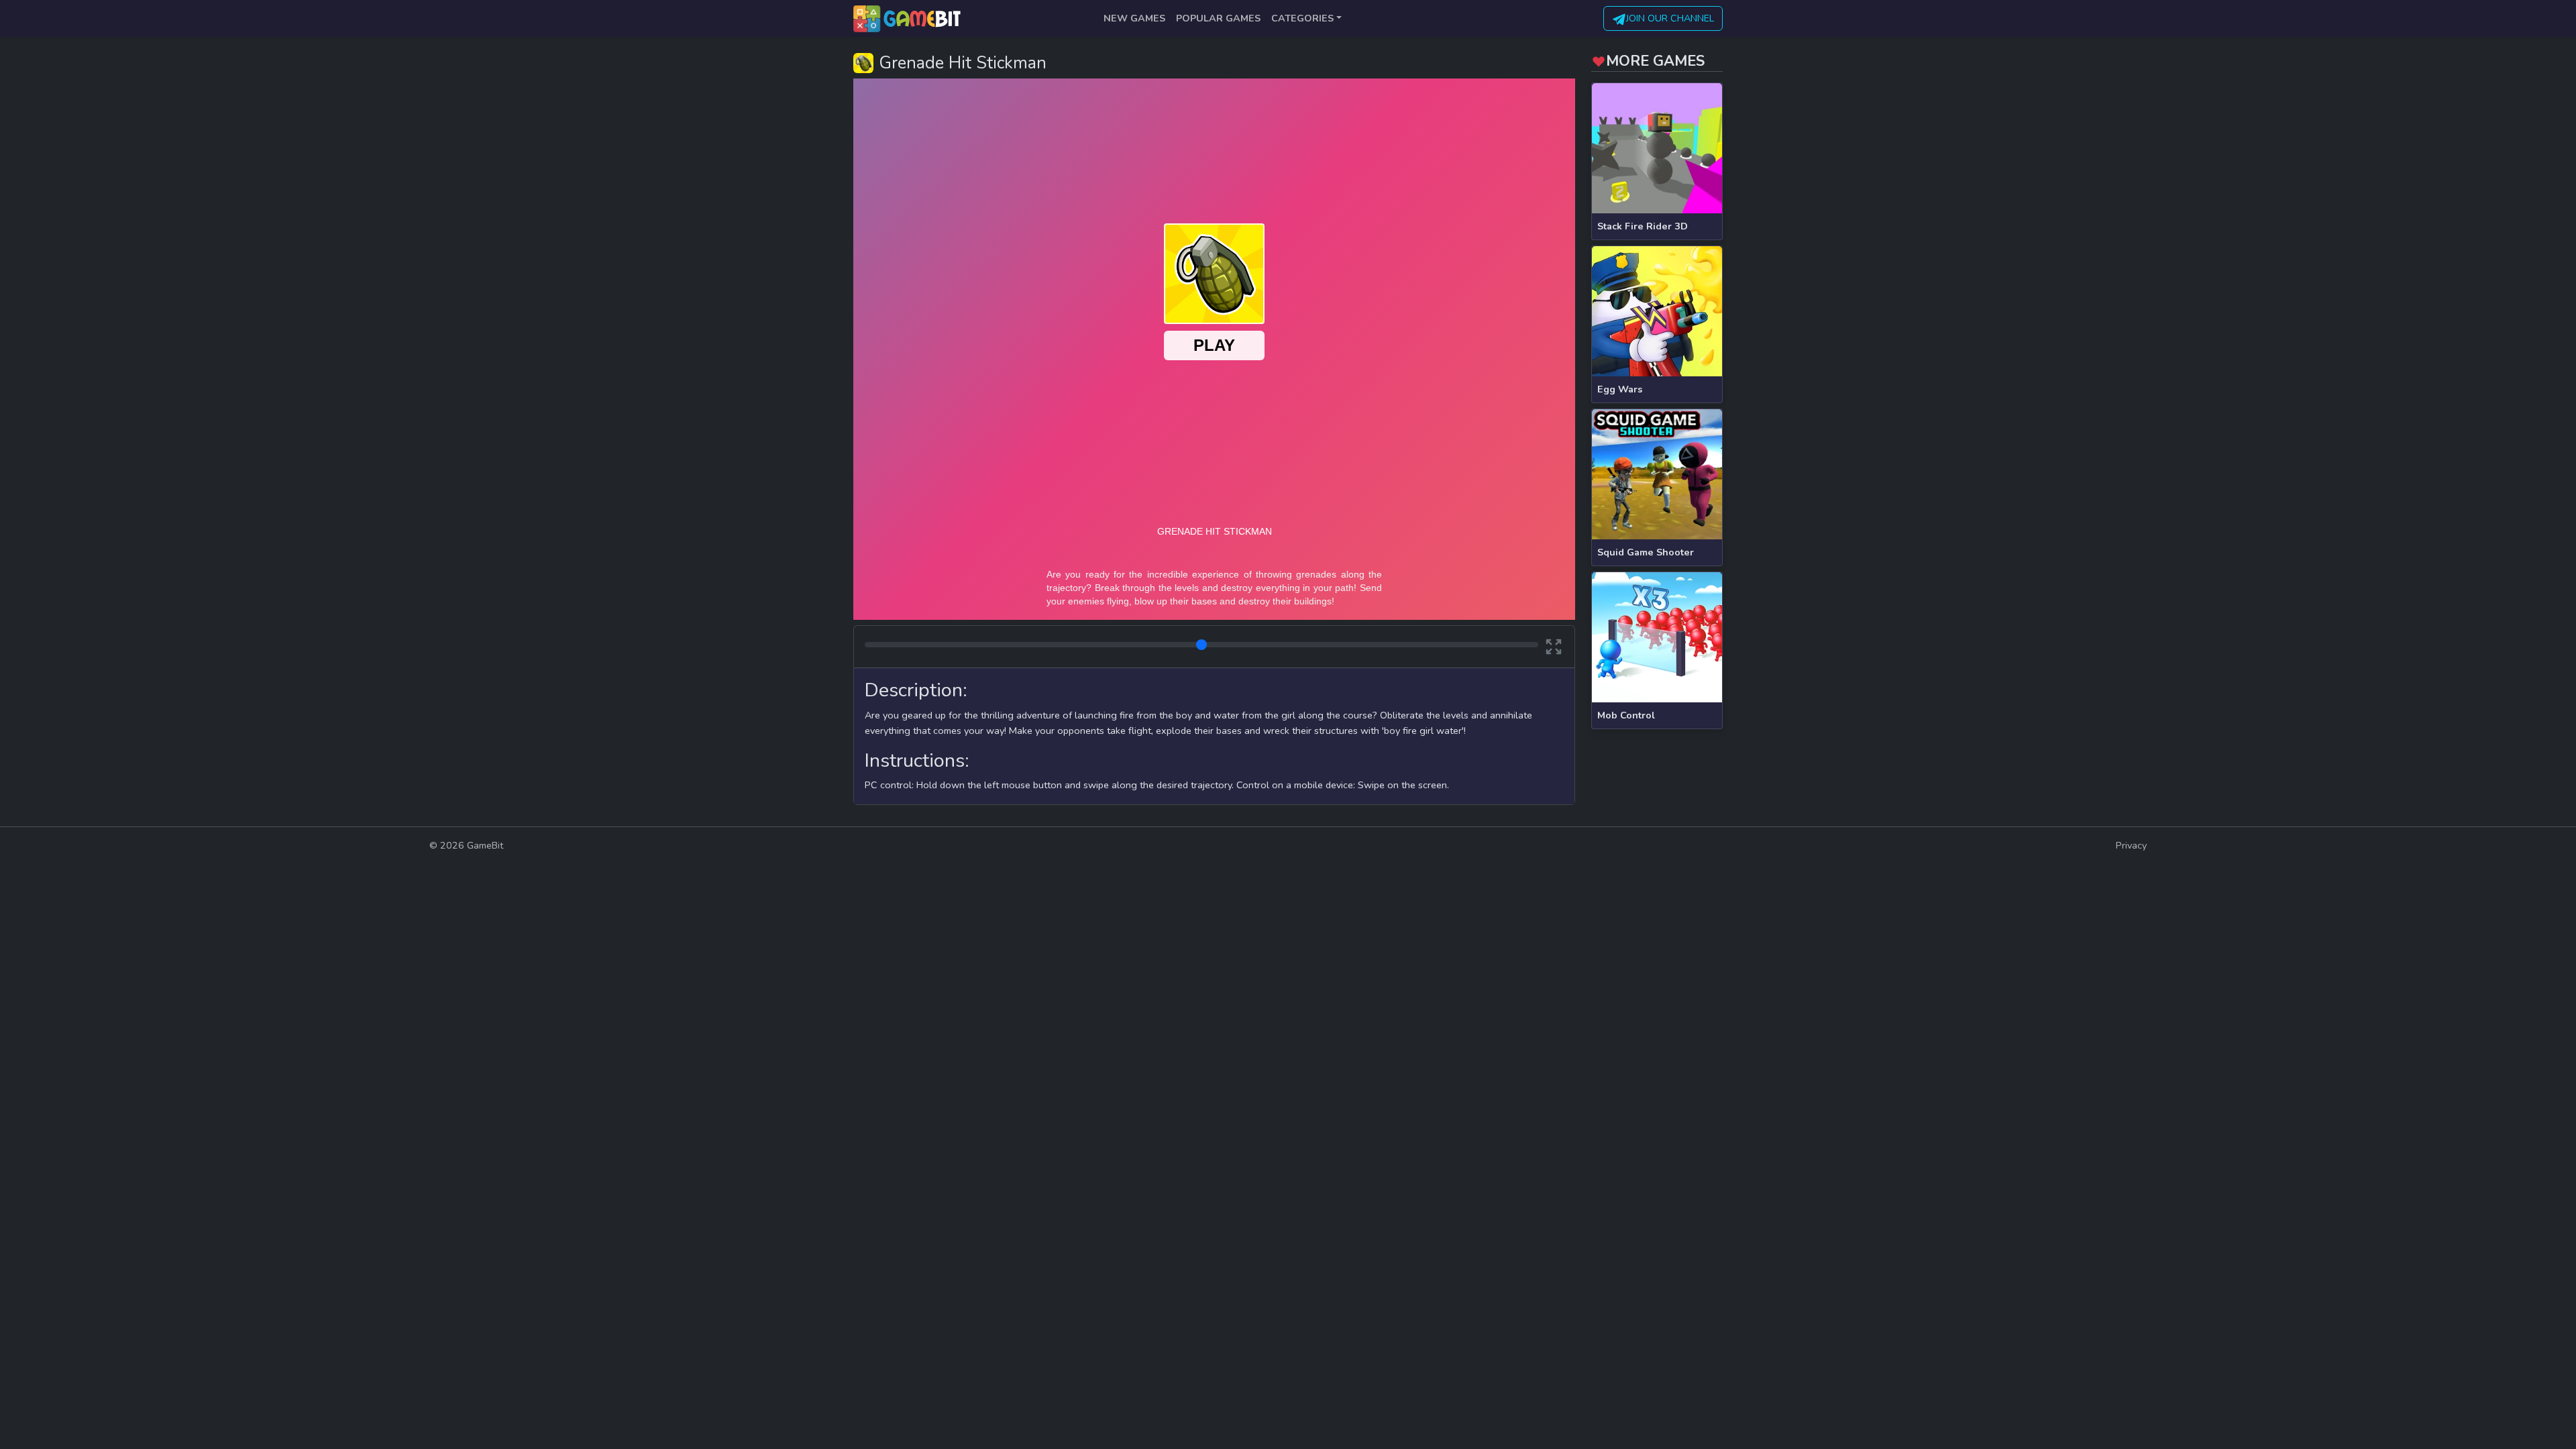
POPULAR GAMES (1218, 18)
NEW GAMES (1134, 18)
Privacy (2131, 845)
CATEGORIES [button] (1302, 18)
